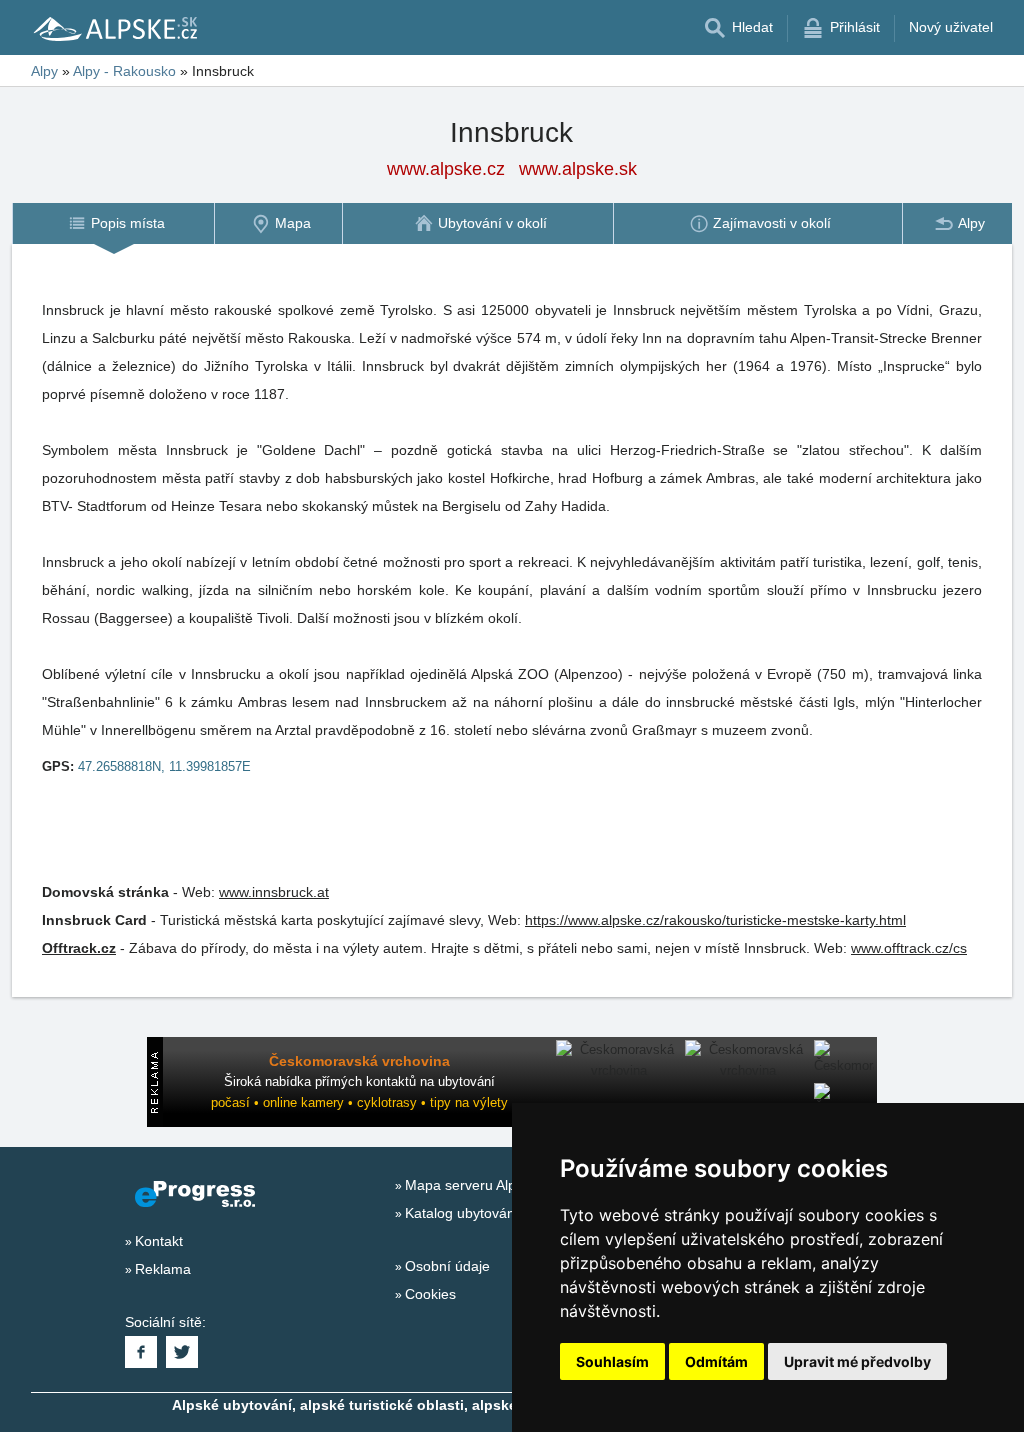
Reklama (163, 1269)
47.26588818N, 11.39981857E (164, 766)
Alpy (44, 71)
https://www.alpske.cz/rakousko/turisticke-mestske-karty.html (715, 920)
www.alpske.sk (578, 169)
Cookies (430, 1294)
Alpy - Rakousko (124, 71)
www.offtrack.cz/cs (909, 948)
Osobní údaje (447, 1266)
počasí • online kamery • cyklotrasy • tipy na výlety (359, 1102)
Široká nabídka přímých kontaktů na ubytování (359, 1081)
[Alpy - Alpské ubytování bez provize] (114, 28)
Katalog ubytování (462, 1213)
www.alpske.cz (446, 169)
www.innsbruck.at (274, 892)
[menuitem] (113, 223)
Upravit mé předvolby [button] (857, 1361)
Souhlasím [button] (612, 1361)
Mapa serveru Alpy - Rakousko (502, 1185)
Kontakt (159, 1241)
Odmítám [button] (716, 1361)
